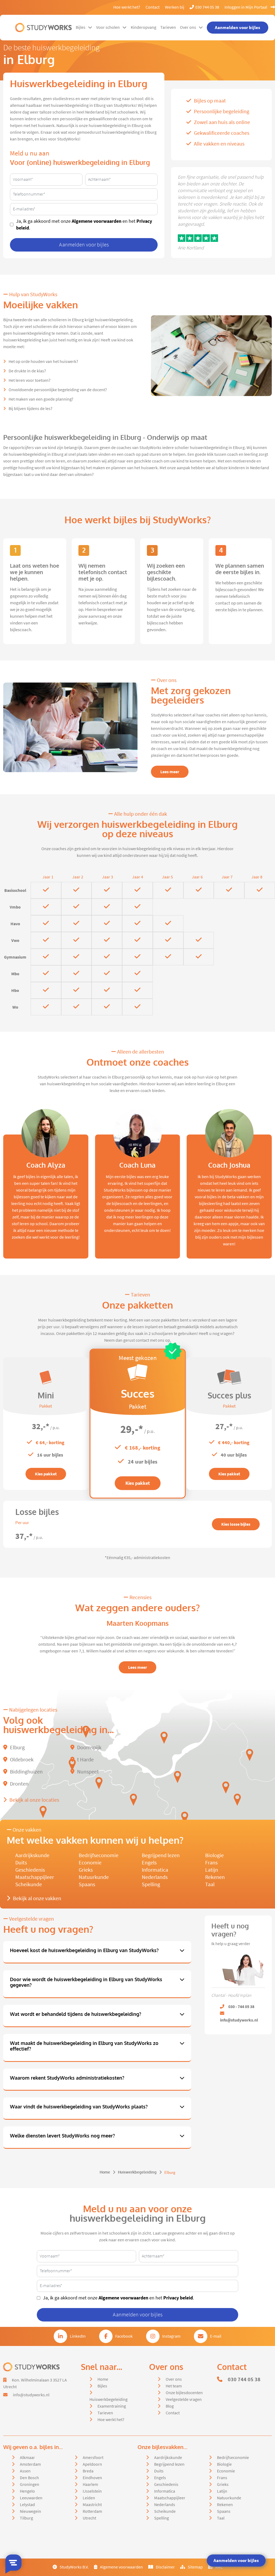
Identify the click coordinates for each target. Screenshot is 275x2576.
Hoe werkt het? (127, 7)
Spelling (151, 1884)
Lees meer (170, 772)
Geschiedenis (30, 1870)
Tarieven (168, 27)
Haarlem (90, 2485)
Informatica (155, 1870)
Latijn (212, 1870)
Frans (211, 1863)
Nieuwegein (30, 2511)
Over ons (188, 27)
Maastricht (92, 2505)
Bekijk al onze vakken (37, 1898)
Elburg (17, 1748)
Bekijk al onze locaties (34, 1800)
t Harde (85, 1760)
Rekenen (215, 1877)
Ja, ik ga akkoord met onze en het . (84, 225)
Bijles (81, 27)
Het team (174, 2386)
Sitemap (195, 2567)
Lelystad (27, 2505)
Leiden (89, 2498)
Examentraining (112, 2406)
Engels (149, 1863)
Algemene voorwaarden (97, 221)
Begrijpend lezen (161, 1855)
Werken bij (175, 7)
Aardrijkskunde (32, 1855)
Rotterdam (92, 2511)
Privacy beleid (178, 2298)
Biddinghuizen (26, 1772)
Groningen (30, 2485)
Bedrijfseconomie (99, 1855)
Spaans (87, 1884)
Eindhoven (92, 2478)
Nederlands (155, 1877)
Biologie (214, 1855)
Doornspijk (89, 1748)
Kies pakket (46, 1474)
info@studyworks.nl (31, 2395)
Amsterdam (30, 2464)
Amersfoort (93, 2458)
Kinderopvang (144, 27)
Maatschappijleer (35, 1877)
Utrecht (89, 2518)
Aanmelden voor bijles (236, 2560)
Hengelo (27, 2491)
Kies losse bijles (236, 1524)
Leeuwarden (31, 2498)
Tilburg (26, 2518)
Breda (88, 2471)
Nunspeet (88, 1772)
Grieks (86, 1870)
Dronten (19, 1784)
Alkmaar (27, 2458)
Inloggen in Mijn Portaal (246, 7)
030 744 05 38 (207, 7)
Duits (21, 1863)
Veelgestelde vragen (184, 2400)
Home (105, 2172)
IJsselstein (92, 2491)
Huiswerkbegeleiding (137, 2172)
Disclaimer (165, 2567)
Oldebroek (22, 1760)
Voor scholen (108, 27)
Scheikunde (29, 1884)
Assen (25, 2471)
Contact (153, 7)
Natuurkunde (94, 1877)
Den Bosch (29, 2478)
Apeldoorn (92, 2464)
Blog (170, 2406)
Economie (90, 1863)
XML (219, 2567)
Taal (210, 1884)
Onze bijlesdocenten (184, 2393)
